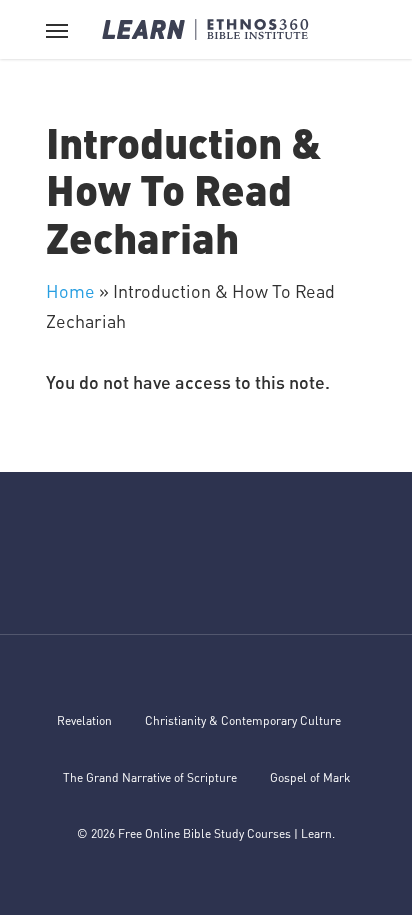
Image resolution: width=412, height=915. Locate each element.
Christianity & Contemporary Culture (243, 720)
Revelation (84, 720)
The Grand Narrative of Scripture (150, 777)
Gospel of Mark (310, 777)
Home (70, 290)
